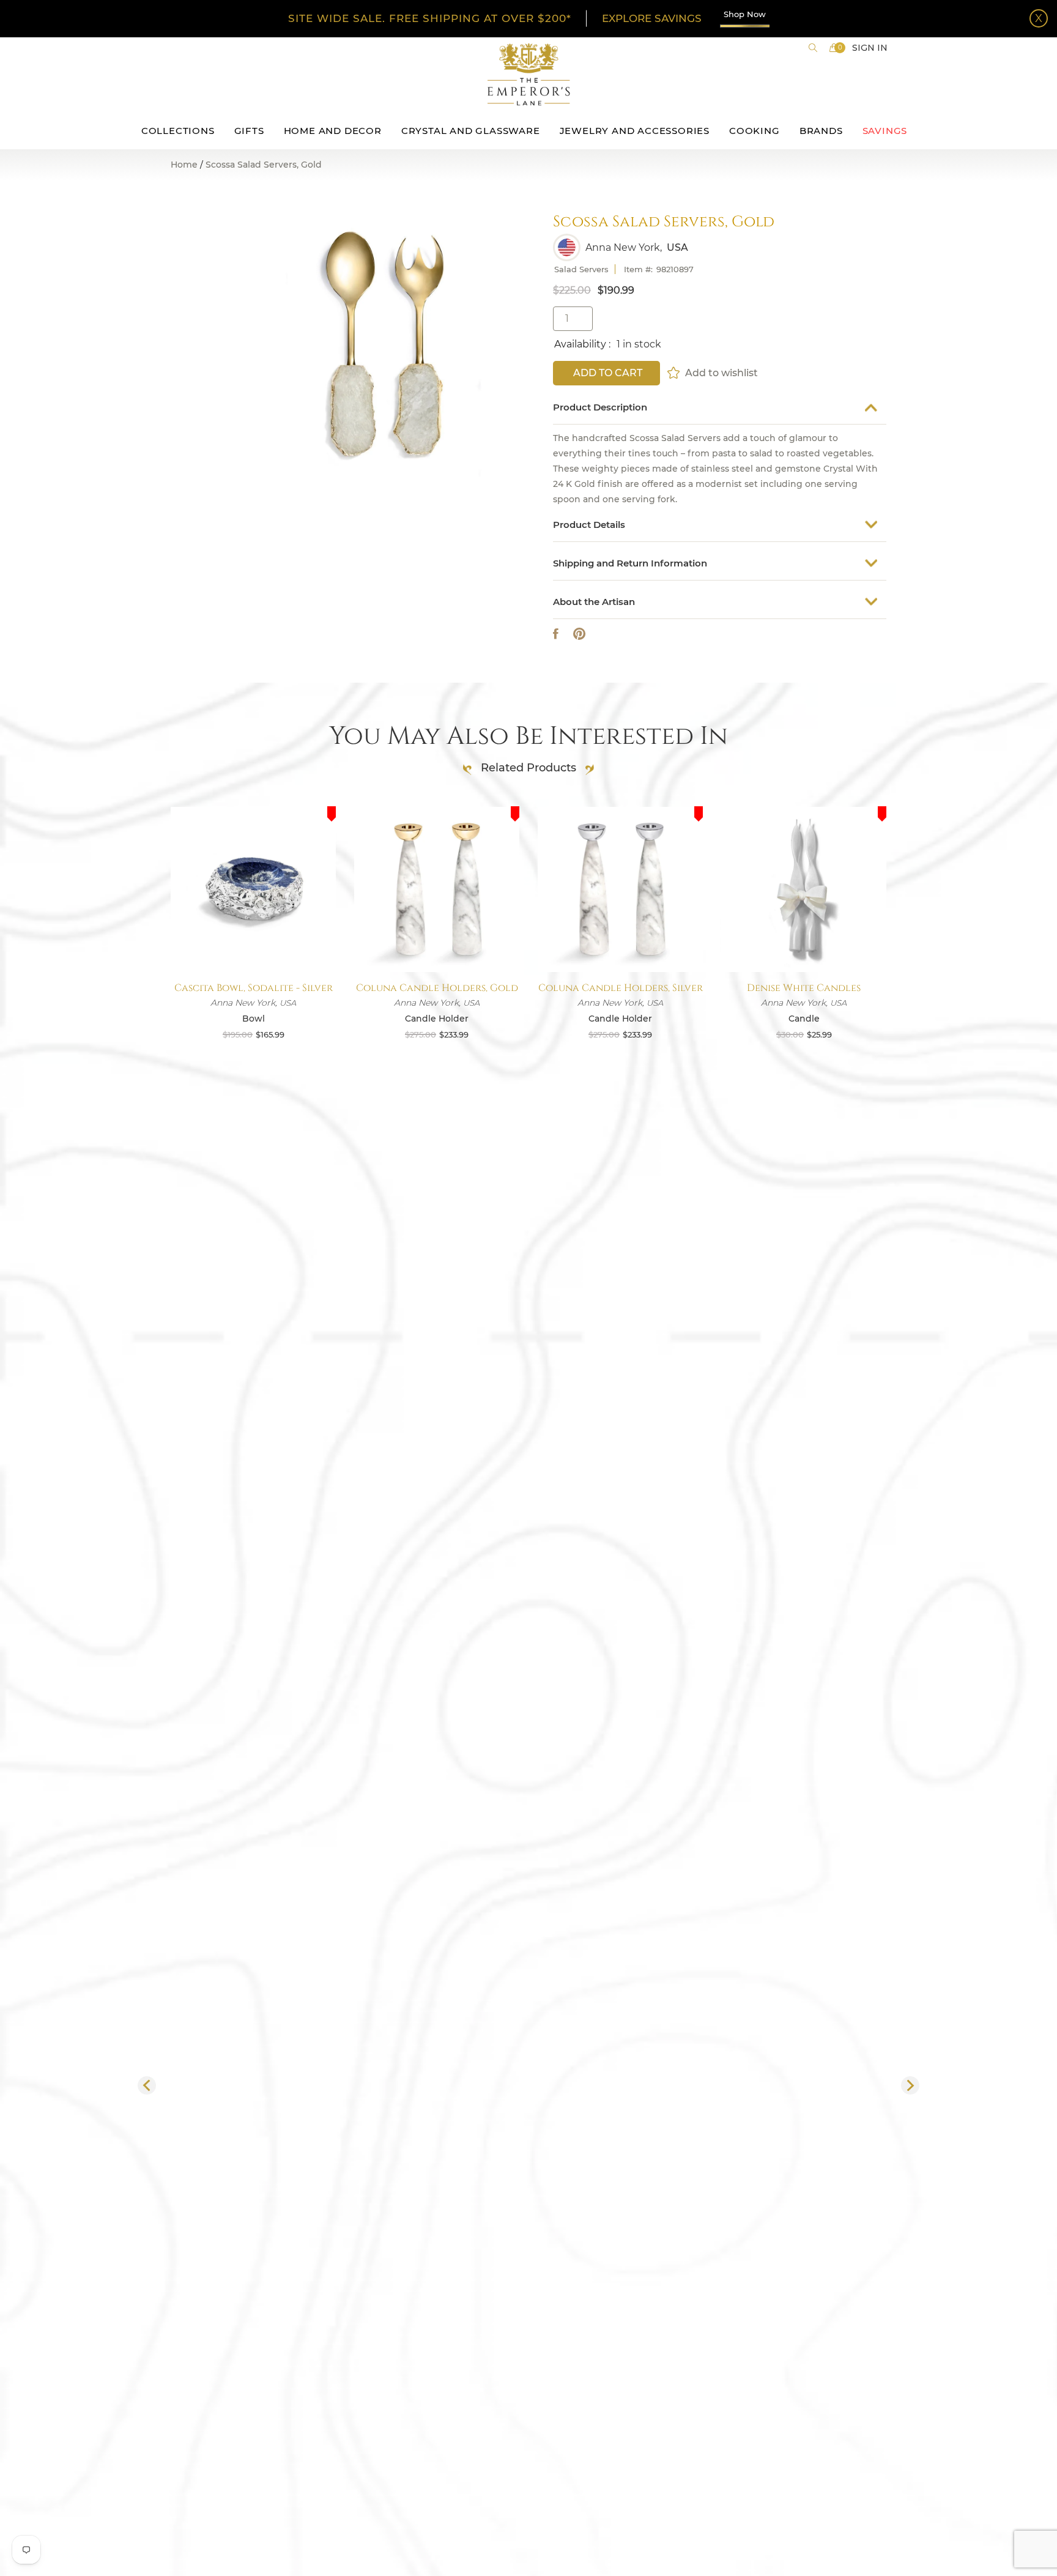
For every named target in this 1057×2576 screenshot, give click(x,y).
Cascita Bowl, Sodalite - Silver (254, 988)
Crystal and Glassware (471, 131)
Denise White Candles (804, 988)
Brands (821, 131)
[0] (834, 48)
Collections (178, 131)
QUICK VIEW (253, 943)
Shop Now (745, 14)
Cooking (755, 131)
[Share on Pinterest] (579, 634)
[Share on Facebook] (556, 634)
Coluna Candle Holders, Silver (621, 988)
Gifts (249, 131)
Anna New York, (624, 248)
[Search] (813, 48)
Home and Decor (333, 131)
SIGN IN (870, 48)
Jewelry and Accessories (635, 131)
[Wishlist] (674, 373)
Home (184, 165)
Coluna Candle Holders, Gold (437, 988)
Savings (885, 131)
